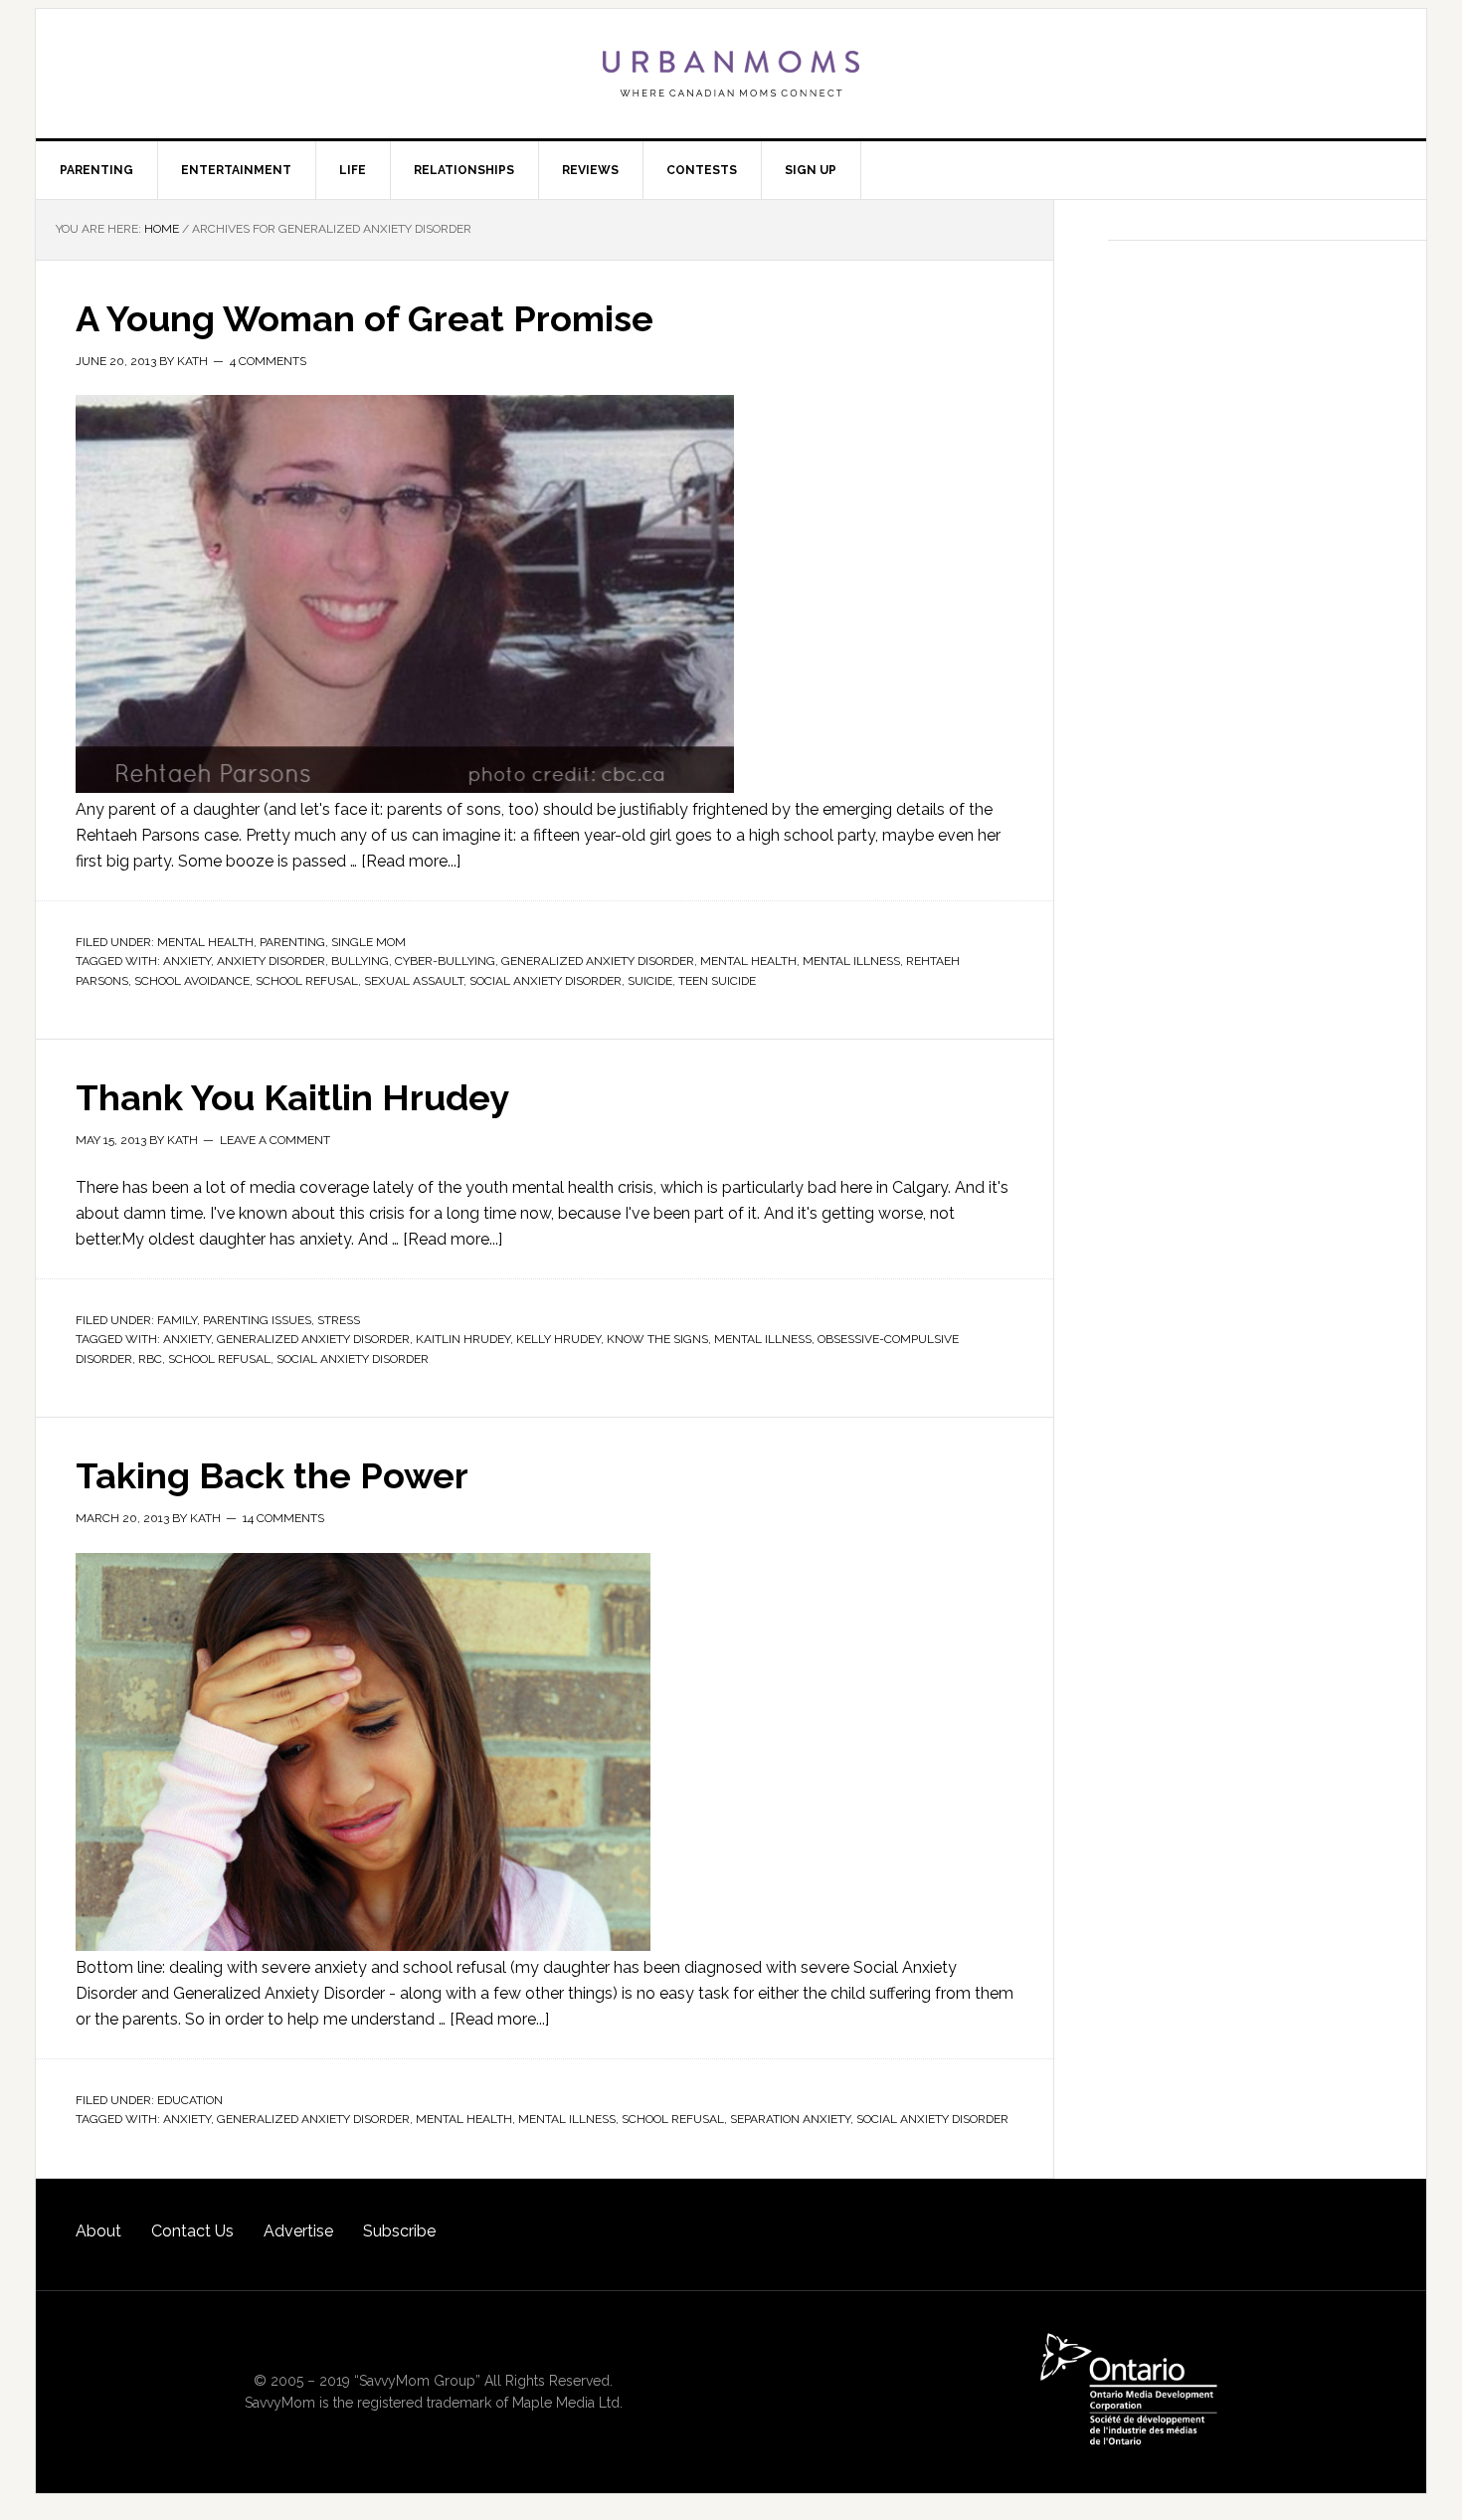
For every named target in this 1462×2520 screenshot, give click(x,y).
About (98, 2231)
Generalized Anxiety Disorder (598, 961)
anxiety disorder (271, 961)
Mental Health (205, 942)
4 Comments (268, 361)
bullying (360, 961)
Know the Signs (657, 1339)
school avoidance (192, 981)
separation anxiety (790, 2119)
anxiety (187, 961)
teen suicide (717, 981)
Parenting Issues (257, 1320)
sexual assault (414, 981)
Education (190, 2100)
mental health (748, 961)
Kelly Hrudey (558, 1339)
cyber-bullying (445, 961)
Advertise (298, 2231)
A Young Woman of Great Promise (365, 318)
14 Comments (283, 1518)
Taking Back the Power (272, 1475)
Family (177, 1320)
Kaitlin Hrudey (463, 1339)
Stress (339, 1320)
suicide (650, 981)
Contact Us (192, 2231)
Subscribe (399, 2231)
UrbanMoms (731, 74)
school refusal (307, 981)
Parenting (292, 942)
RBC (150, 1359)
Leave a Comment (275, 1140)
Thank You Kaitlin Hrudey (292, 1097)
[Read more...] (411, 861)
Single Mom (368, 942)
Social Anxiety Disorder (546, 981)
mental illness (851, 961)
